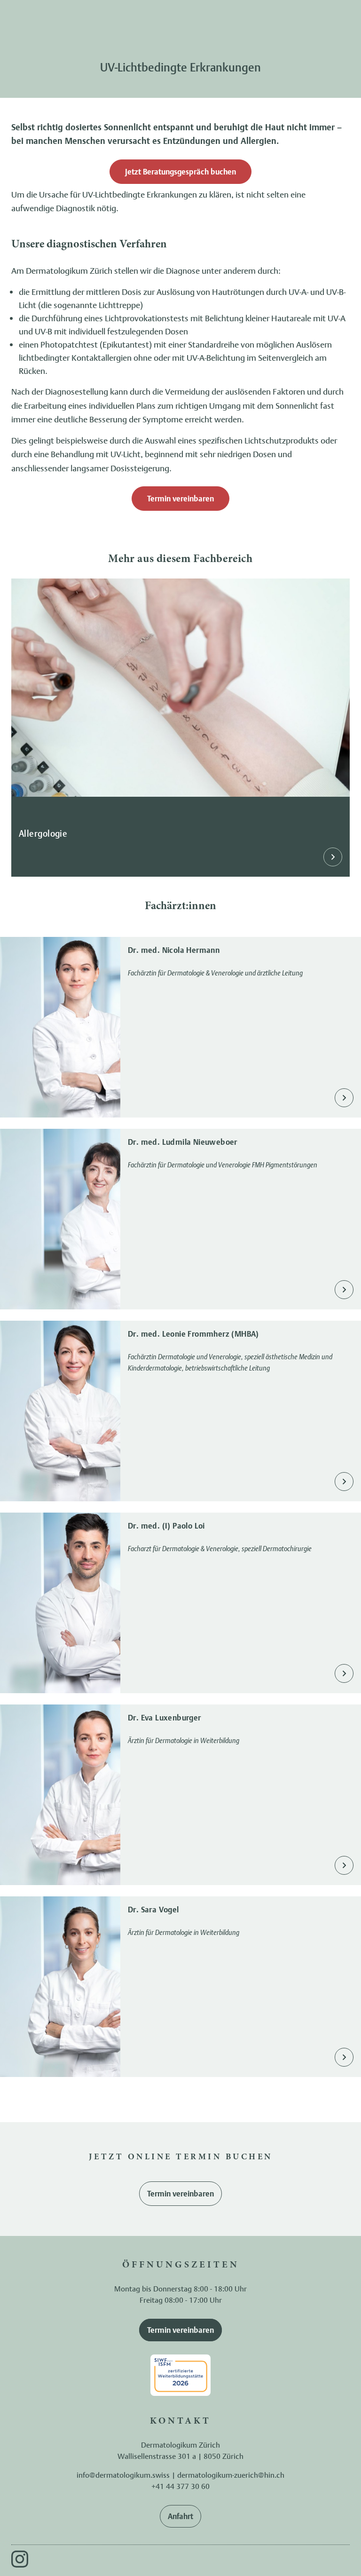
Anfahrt (180, 2516)
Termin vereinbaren (180, 499)
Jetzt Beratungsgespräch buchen (180, 172)
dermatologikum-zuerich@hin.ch (231, 2475)
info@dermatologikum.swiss (123, 2475)
